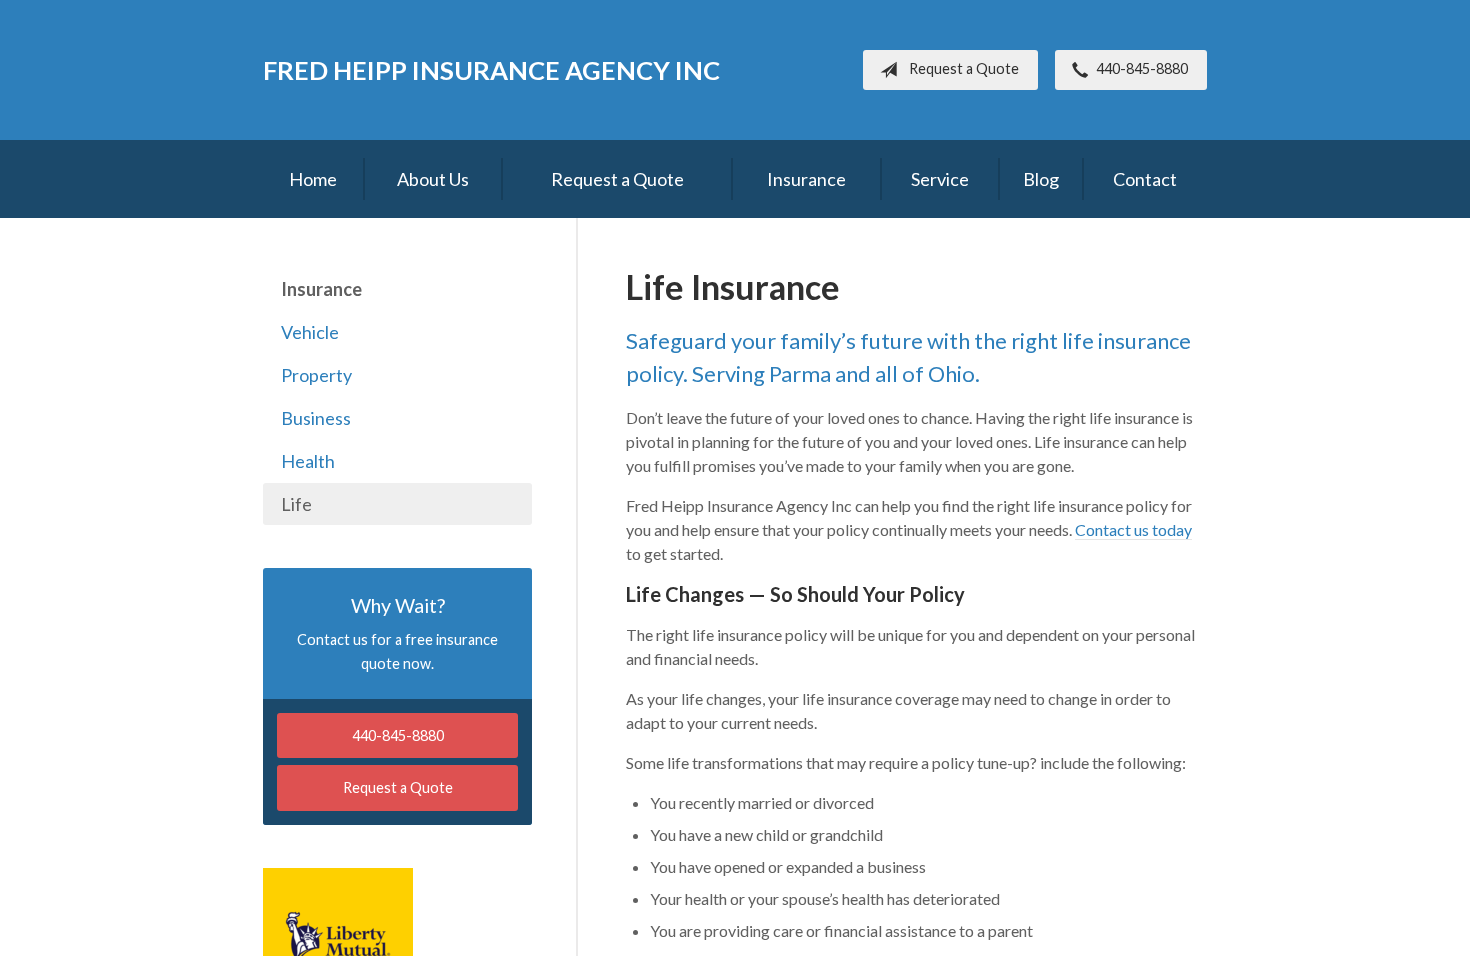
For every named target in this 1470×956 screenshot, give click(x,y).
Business (316, 418)
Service (940, 179)
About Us (433, 179)
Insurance (806, 179)
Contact (1145, 179)
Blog (1041, 179)
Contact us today (1133, 529)
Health (308, 461)
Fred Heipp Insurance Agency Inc (491, 70)
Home (313, 179)
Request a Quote (964, 68)
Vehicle (310, 332)
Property (316, 375)
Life (296, 504)
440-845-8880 (1142, 68)
